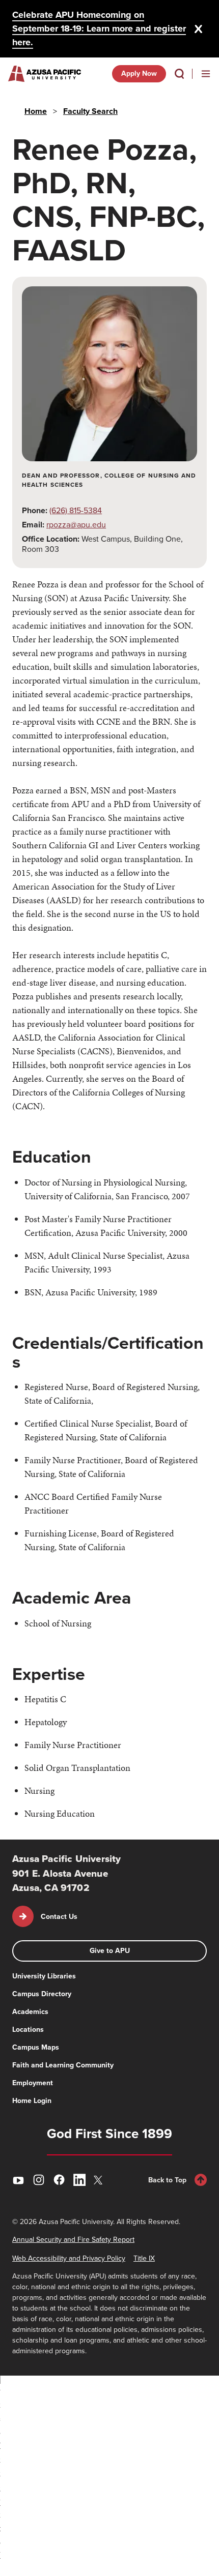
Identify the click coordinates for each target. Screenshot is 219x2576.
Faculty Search (90, 111)
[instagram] (39, 2180)
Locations (28, 2030)
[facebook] (59, 2180)
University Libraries (44, 1976)
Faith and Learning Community (63, 2065)
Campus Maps (36, 2047)
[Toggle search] (179, 74)
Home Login (32, 2101)
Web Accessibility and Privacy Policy (69, 2258)
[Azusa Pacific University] (45, 74)
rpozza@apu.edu (76, 525)
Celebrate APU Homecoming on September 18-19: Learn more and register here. (99, 28)
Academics (30, 2012)
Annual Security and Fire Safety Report (73, 2240)
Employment (33, 2083)
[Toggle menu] (206, 74)
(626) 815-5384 (76, 510)
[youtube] (18, 2180)
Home (36, 111)
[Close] (199, 29)
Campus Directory (42, 1994)
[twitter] (100, 2180)
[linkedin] (79, 2180)
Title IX (144, 2258)
